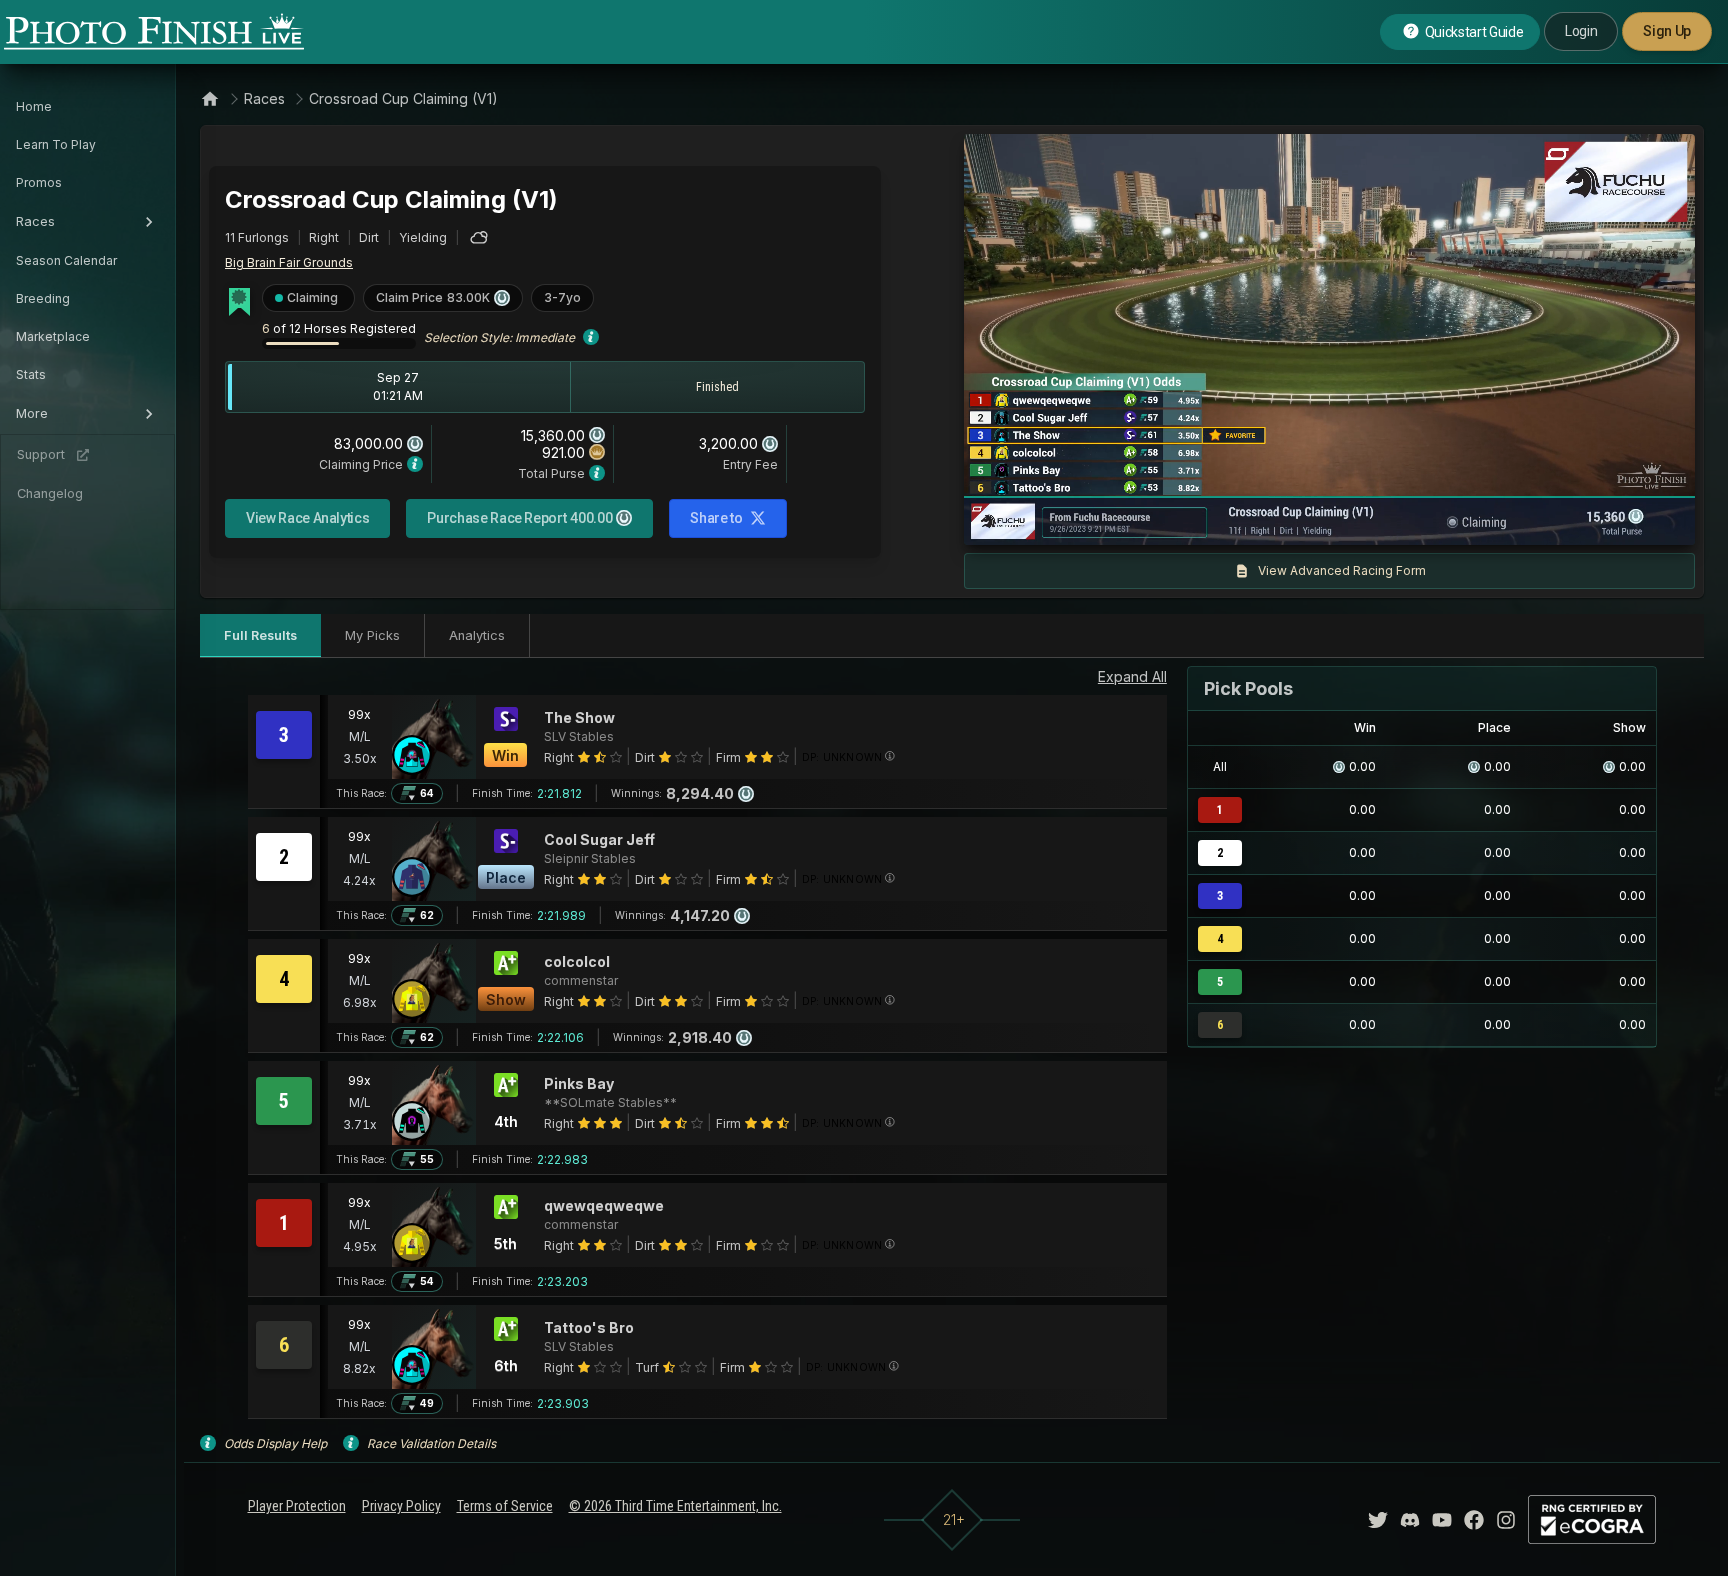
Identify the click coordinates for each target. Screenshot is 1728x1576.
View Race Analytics (307, 518)
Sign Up (1667, 31)
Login (1581, 31)
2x (1215, 520)
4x (1248, 520)
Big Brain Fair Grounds (289, 262)
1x (1183, 520)
